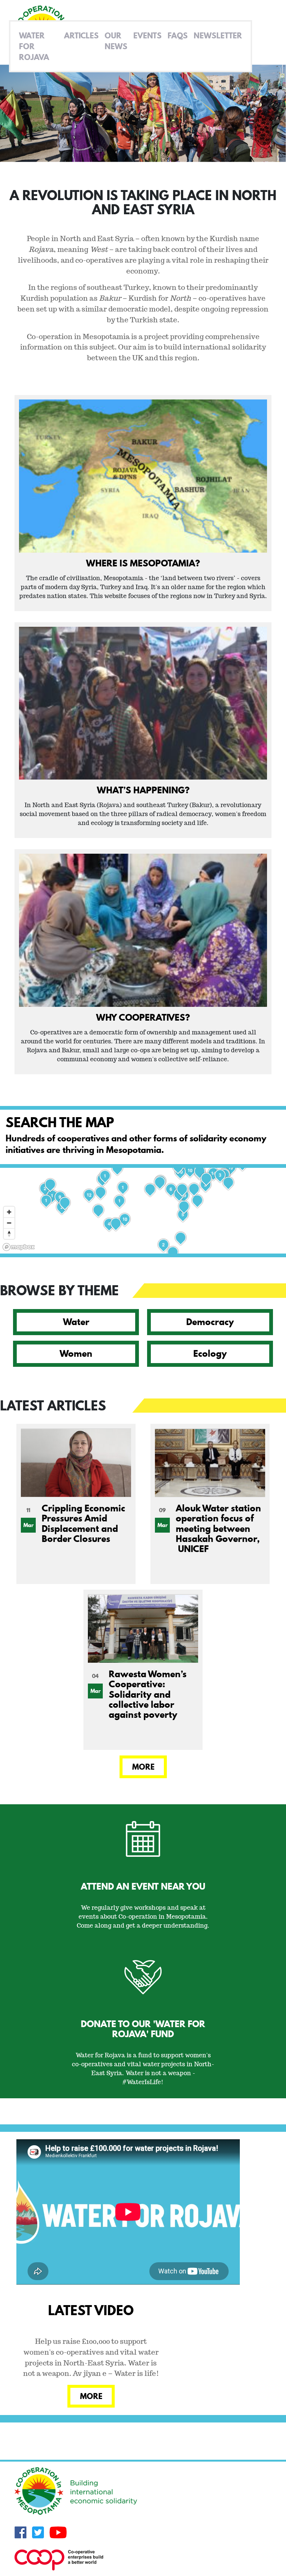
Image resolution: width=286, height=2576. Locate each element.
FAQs (178, 35)
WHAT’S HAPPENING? (143, 790)
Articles (81, 35)
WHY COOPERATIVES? (143, 1017)
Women (76, 1353)
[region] (143, 1211)
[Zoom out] (9, 1223)
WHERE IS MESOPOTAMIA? (143, 563)
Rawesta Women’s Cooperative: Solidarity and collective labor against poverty (148, 1694)
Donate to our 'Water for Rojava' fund (143, 2029)
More (143, 1767)
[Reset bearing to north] (9, 1234)
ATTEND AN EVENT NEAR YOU (143, 1886)
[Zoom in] (9, 1212)
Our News (116, 41)
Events (147, 35)
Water (76, 1322)
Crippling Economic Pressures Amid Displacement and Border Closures (83, 1523)
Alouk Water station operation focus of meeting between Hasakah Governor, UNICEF (218, 1528)
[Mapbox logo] (19, 1247)
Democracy (210, 1322)
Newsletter (218, 35)
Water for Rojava (34, 46)
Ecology (210, 1353)
